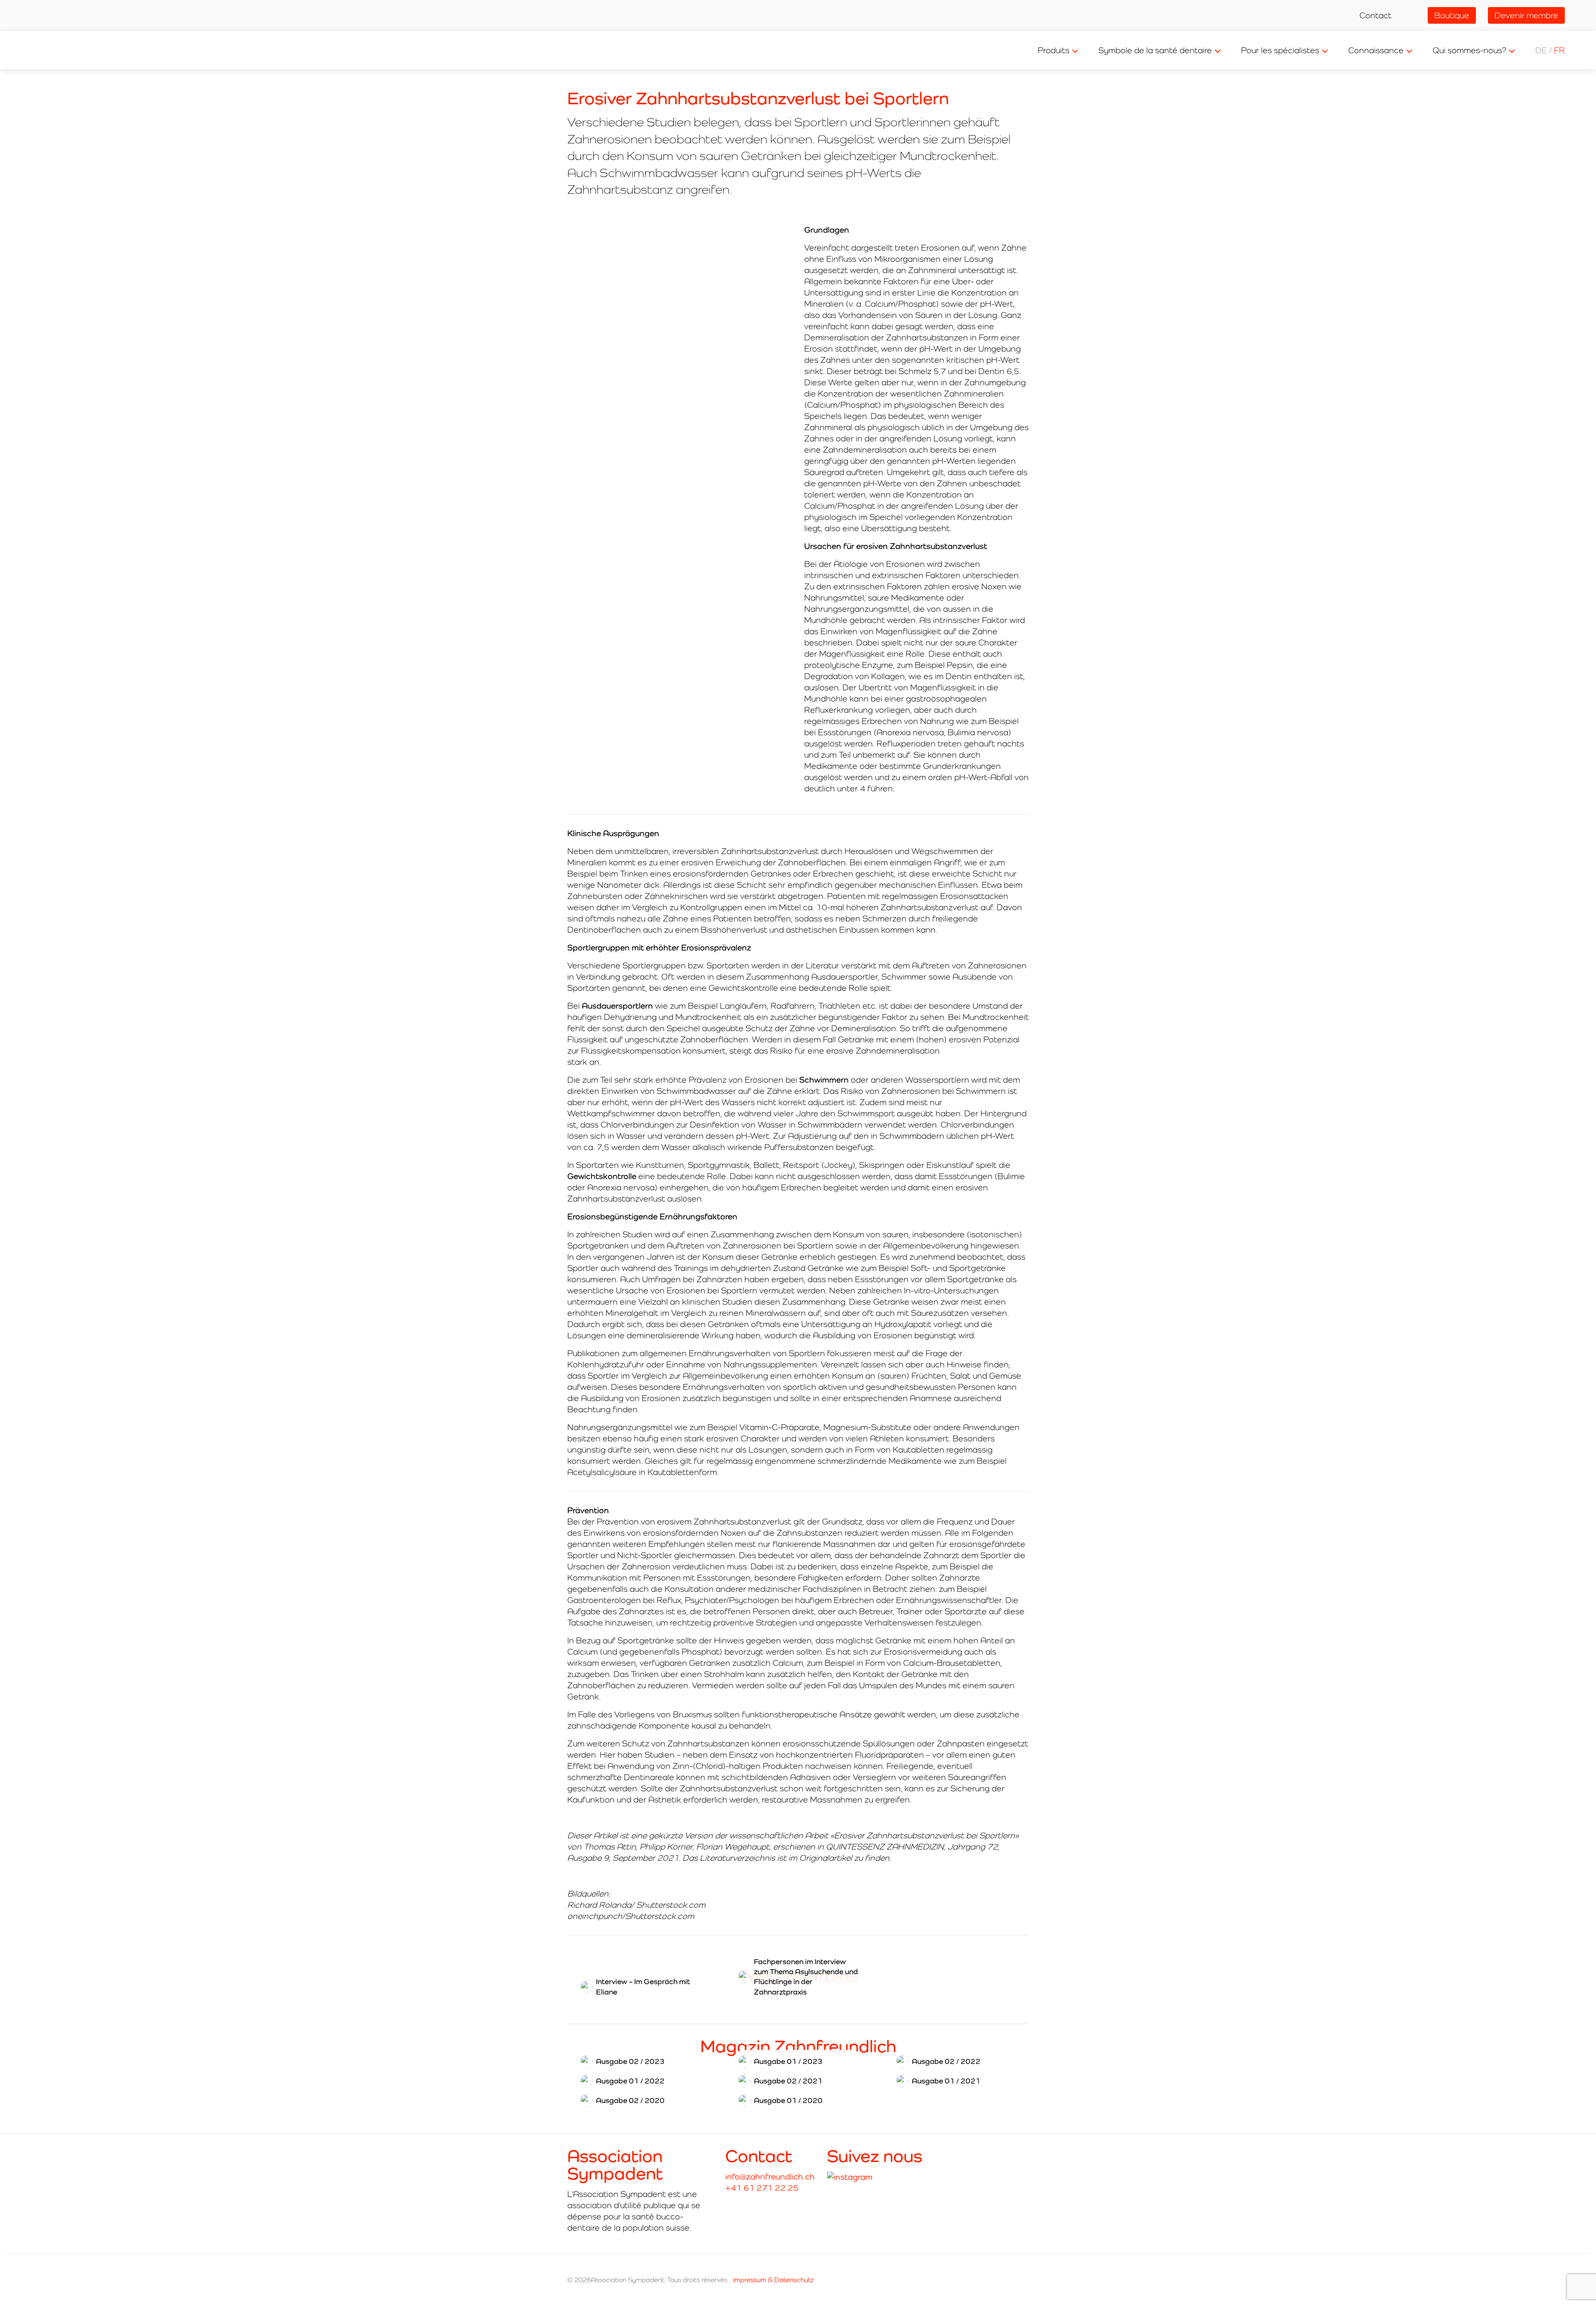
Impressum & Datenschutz (773, 2280)
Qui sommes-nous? (1469, 50)
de (1541, 50)
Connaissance (1376, 50)
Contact (1376, 15)
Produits (1054, 50)
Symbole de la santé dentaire (1155, 50)
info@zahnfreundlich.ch (770, 2177)
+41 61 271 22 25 (762, 2188)
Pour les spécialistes (1280, 50)
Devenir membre (1526, 15)
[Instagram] (850, 2177)
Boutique (1452, 15)
